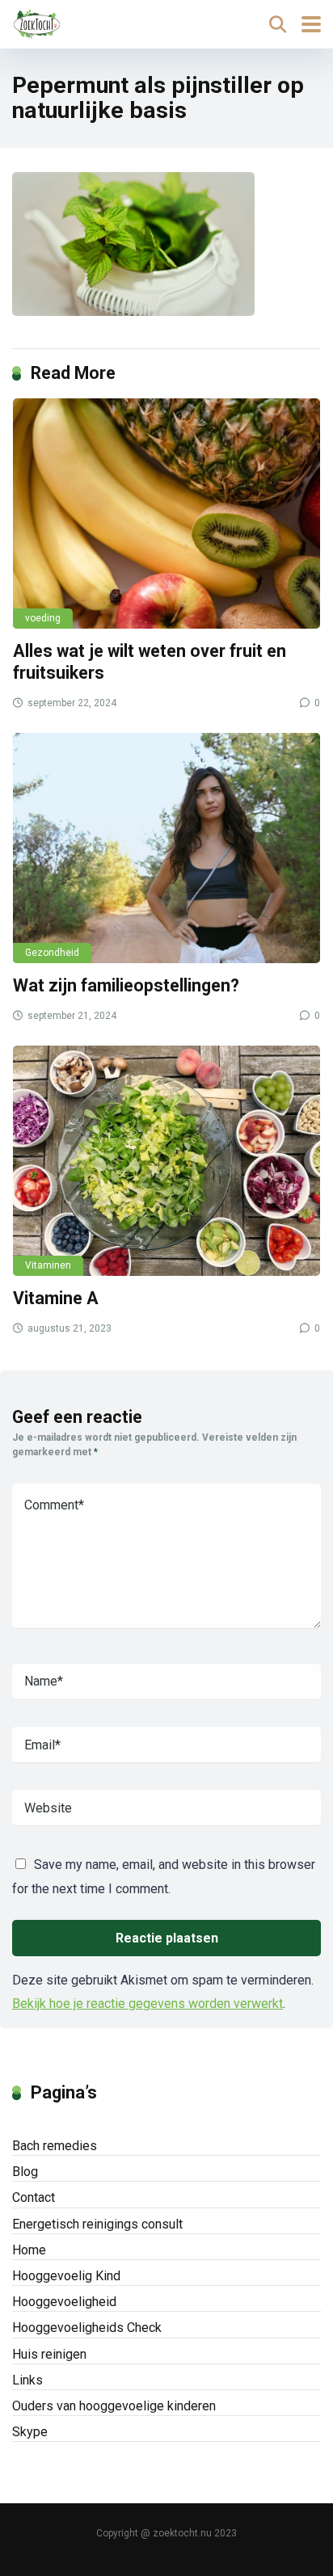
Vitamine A (56, 1298)
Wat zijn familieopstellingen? (126, 985)
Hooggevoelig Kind (66, 2276)
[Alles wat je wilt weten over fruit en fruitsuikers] (166, 514)
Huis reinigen (49, 2354)
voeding (43, 618)
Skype (30, 2432)
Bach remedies (55, 2146)
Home (29, 2250)
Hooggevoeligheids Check (87, 2328)
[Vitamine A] (166, 1161)
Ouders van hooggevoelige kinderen (114, 2406)
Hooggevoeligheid (64, 2302)
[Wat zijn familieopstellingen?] (166, 848)
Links (27, 2380)
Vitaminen (48, 1265)
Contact (34, 2197)
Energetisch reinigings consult (97, 2224)
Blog (25, 2172)
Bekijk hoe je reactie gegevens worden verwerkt (148, 2004)
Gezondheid (52, 953)
